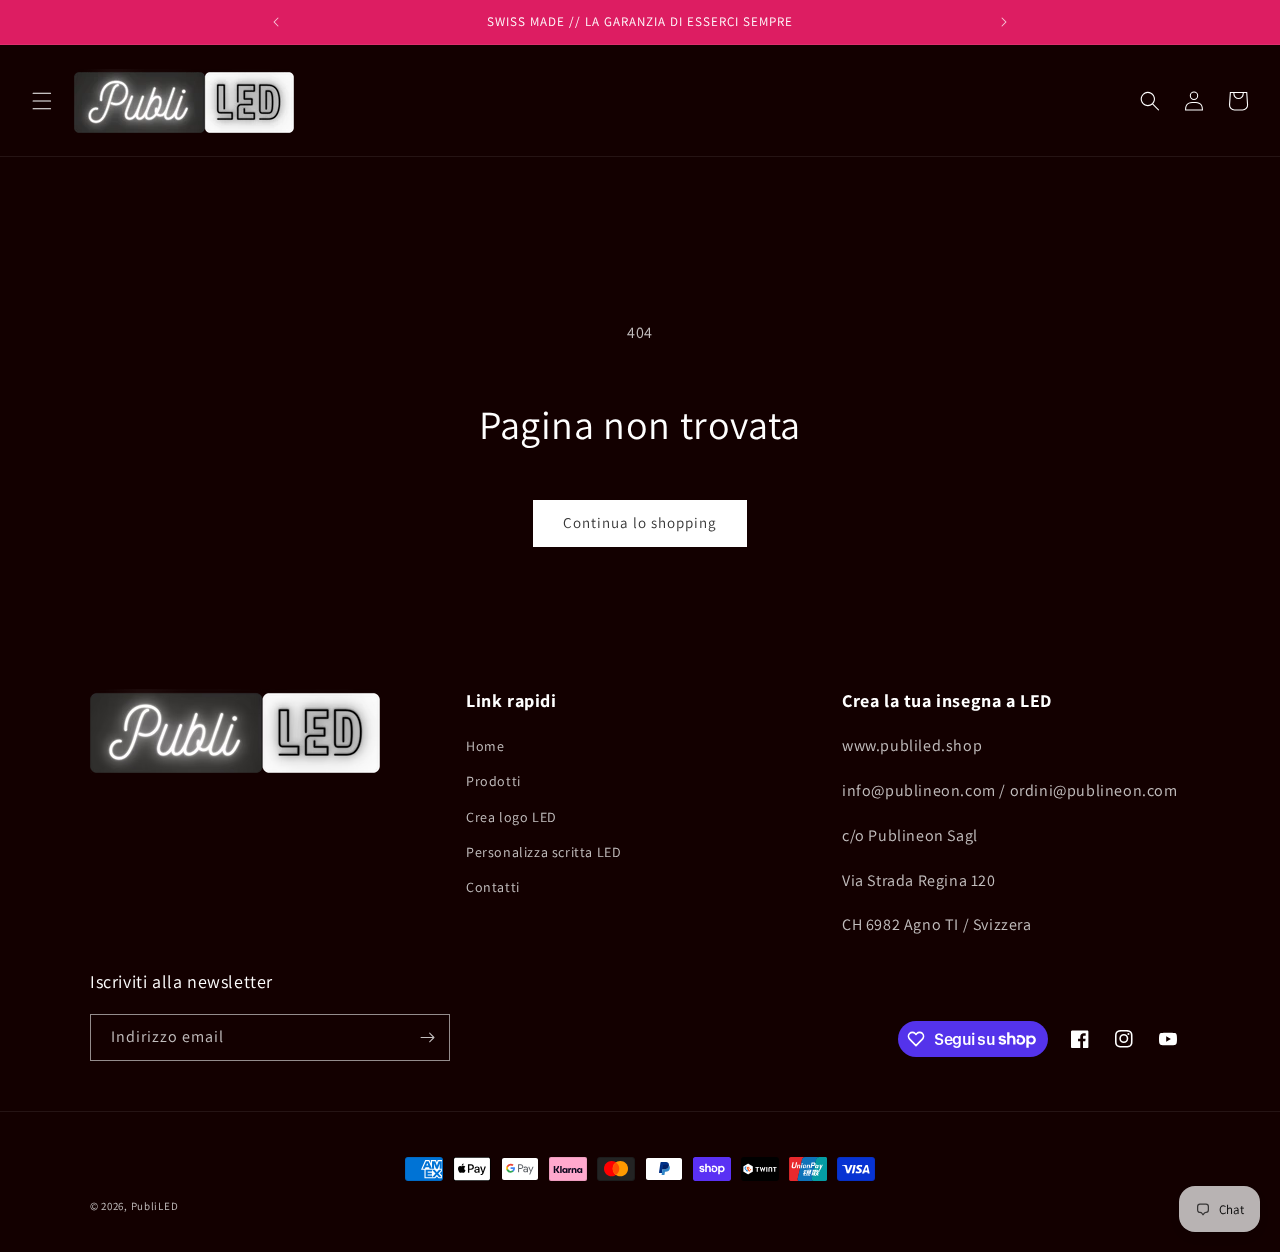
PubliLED (155, 1206)
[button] (42, 101)
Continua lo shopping (640, 522)
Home (485, 746)
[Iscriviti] (427, 1037)
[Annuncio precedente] (276, 22)
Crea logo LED (511, 817)
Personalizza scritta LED (543, 852)
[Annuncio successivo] (1004, 22)
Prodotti (493, 781)
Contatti (493, 887)
